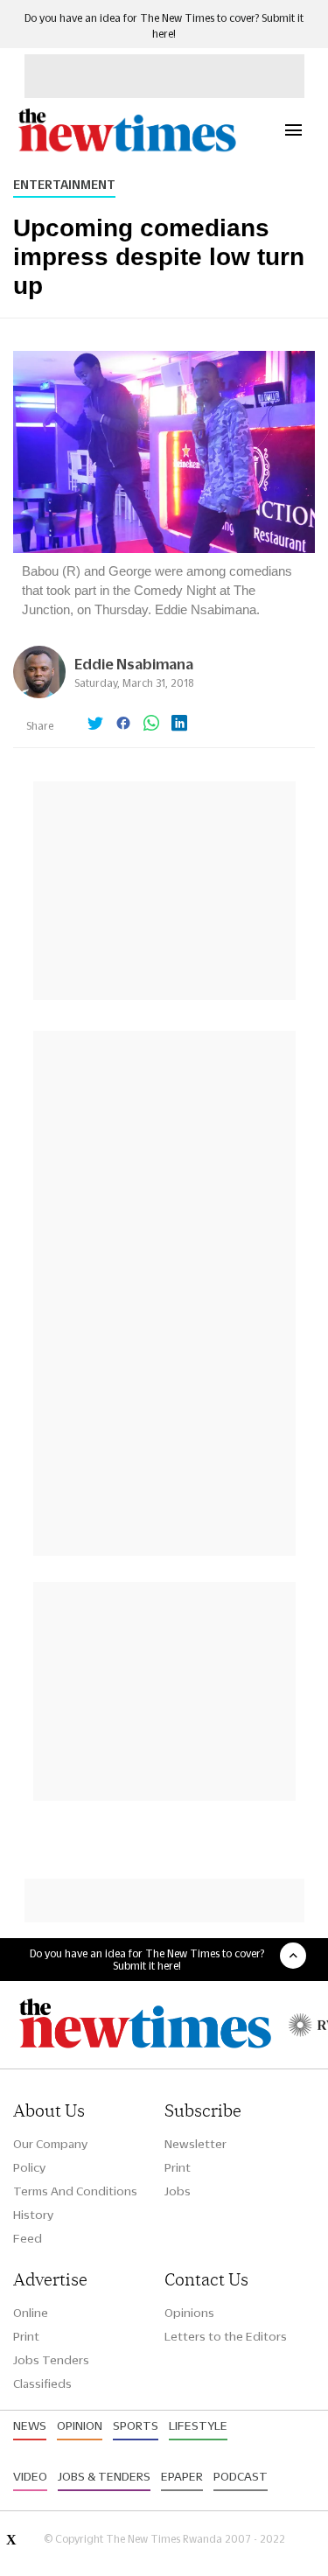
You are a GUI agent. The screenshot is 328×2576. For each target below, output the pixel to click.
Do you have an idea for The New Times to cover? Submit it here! (147, 1959)
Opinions (189, 2313)
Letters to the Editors (226, 2336)
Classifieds (42, 2383)
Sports (136, 2425)
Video (30, 2476)
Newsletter (195, 2144)
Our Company (50, 2144)
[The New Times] (126, 149)
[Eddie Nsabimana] (39, 693)
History (33, 2215)
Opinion (80, 2425)
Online (31, 2313)
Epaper (182, 2476)
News (30, 2425)
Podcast (241, 2476)
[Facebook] (123, 724)
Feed (28, 2238)
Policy (29, 2167)
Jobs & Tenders (104, 2476)
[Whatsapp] (151, 724)
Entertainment (64, 185)
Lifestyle (198, 2425)
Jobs (178, 2191)
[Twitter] (95, 724)
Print (178, 2167)
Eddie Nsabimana (134, 664)
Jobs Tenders (51, 2360)
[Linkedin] (179, 724)
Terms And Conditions (75, 2191)
